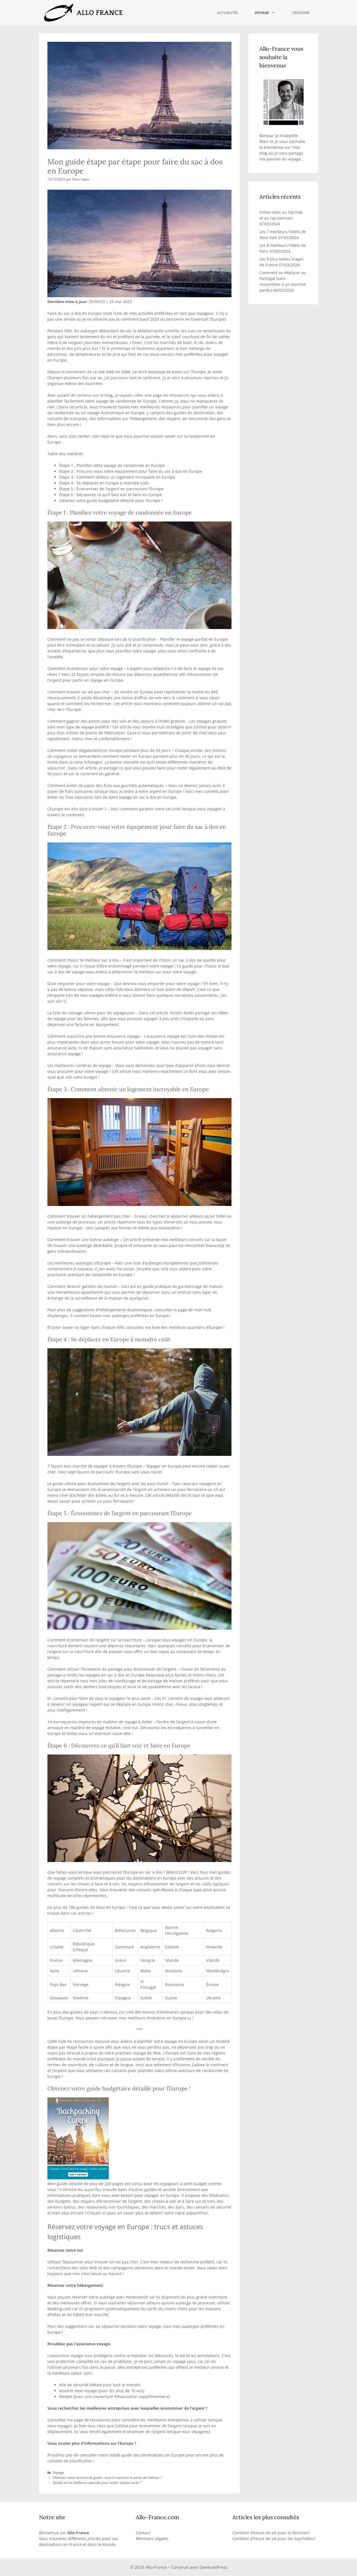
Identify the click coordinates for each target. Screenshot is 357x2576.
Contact (143, 2533)
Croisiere (301, 13)
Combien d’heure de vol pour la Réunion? (271, 2533)
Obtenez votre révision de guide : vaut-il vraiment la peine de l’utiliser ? (107, 2477)
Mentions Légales (152, 2539)
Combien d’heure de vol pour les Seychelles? (274, 2539)
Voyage (262, 13)
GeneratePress (213, 2567)
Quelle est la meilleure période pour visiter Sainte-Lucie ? (97, 2482)
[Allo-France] (83, 13)
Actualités (227, 13)
